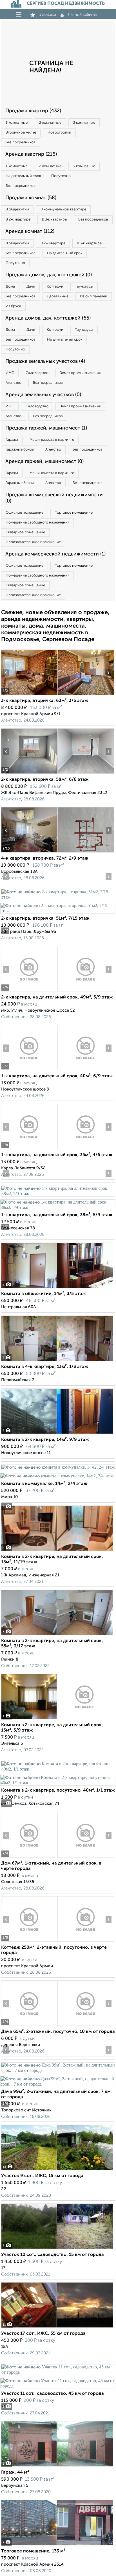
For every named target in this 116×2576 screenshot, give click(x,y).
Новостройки (59, 133)
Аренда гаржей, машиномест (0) (44, 462)
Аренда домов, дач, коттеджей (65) (48, 318)
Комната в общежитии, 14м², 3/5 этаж (43, 1294)
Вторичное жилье (21, 133)
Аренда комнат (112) (30, 231)
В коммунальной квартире (63, 209)
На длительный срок (23, 176)
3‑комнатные (84, 123)
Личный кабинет (83, 15)
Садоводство (37, 373)
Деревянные (58, 296)
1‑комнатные (17, 123)
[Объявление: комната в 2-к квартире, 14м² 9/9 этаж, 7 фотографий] (57, 1434)
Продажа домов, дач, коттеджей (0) (49, 275)
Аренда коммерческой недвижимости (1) (55, 554)
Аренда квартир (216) (31, 154)
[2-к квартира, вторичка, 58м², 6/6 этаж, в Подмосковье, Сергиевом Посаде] (29, 774)
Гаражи (12, 440)
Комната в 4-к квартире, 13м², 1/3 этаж (45, 1367)
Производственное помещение (33, 542)
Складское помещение (25, 532)
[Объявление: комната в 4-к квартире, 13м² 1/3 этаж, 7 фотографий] (57, 1361)
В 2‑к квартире (18, 220)
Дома (10, 287)
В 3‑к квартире (54, 220)
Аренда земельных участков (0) (43, 395)
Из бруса (13, 306)
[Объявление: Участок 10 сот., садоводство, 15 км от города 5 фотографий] (57, 2249)
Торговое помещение (74, 513)
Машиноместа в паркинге (52, 440)
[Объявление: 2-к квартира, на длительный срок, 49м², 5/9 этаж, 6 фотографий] (29, 991)
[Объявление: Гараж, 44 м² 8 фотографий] (57, 2466)
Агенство (14, 383)
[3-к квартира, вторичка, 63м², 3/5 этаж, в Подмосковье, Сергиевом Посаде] (29, 695)
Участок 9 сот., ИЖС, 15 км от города (42, 2176)
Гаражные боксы (20, 450)
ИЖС (10, 373)
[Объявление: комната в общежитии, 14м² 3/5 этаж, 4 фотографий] (57, 1288)
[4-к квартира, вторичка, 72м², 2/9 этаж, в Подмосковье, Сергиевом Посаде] (29, 852)
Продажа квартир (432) (33, 111)
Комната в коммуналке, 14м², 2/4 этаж (44, 1484)
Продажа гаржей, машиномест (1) (46, 428)
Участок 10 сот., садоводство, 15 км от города (53, 2255)
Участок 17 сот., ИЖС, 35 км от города (43, 2334)
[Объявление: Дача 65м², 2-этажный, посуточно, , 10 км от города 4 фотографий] (29, 2026)
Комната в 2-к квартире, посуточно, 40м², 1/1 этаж (58, 1790)
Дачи (31, 287)
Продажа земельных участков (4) (45, 361)
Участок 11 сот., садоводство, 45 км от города (53, 2394)
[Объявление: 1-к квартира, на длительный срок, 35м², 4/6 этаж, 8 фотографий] (29, 1149)
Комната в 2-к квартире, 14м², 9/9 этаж (45, 1440)
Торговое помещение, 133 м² (33, 2551)
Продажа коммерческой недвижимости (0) (54, 498)
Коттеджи (55, 287)
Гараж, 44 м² (15, 2472)
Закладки (48, 15)
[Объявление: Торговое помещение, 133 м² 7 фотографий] (57, 2545)
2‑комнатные (50, 123)
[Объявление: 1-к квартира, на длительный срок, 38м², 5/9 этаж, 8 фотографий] (58, 1194)
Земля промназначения (80, 373)
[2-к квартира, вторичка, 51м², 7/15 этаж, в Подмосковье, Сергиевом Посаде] (58, 897)
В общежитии (17, 209)
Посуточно (61, 176)
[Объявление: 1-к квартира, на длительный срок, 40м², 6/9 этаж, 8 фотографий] (29, 1070)
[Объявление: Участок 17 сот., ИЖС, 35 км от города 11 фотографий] (57, 2328)
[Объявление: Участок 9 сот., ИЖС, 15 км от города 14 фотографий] (57, 2170)
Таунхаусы (84, 287)
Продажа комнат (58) (31, 198)
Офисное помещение (24, 513)
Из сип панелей (94, 296)
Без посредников (21, 142)
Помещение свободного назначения (37, 523)
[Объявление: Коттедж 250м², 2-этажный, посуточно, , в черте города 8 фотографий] (29, 1942)
